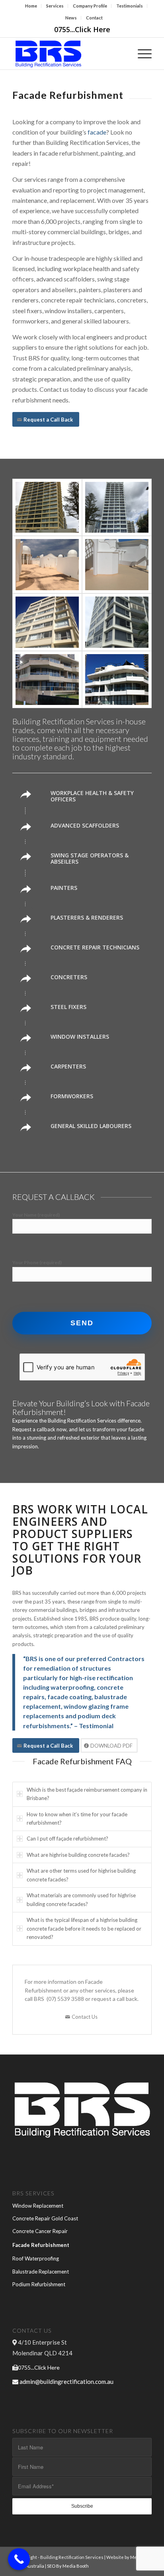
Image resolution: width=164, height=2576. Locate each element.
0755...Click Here (82, 29)
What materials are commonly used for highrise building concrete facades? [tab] (81, 1899)
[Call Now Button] (19, 2559)
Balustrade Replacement (41, 2272)
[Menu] (141, 54)
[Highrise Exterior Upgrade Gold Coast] (47, 622)
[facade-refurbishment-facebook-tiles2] (117, 680)
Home (31, 6)
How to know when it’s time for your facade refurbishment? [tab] (77, 1818)
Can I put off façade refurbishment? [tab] (67, 1839)
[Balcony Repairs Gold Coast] (117, 622)
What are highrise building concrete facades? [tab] (78, 1855)
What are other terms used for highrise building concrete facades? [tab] (81, 1875)
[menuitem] (31, 6)
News (71, 18)
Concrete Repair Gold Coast (45, 2218)
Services (55, 6)
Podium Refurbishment (39, 2284)
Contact (94, 18)
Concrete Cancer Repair (40, 2231)
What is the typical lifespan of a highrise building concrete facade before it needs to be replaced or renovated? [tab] (84, 1928)
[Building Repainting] (47, 565)
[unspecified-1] (117, 565)
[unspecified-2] (47, 507)
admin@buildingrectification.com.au (66, 2382)
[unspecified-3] (117, 507)
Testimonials (130, 6)
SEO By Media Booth (67, 2566)
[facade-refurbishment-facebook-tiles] (47, 680)
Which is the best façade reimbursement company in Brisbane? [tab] (87, 1794)
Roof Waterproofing (36, 2258)
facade (97, 132)
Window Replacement (38, 2206)
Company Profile (90, 6)
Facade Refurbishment (41, 2245)
